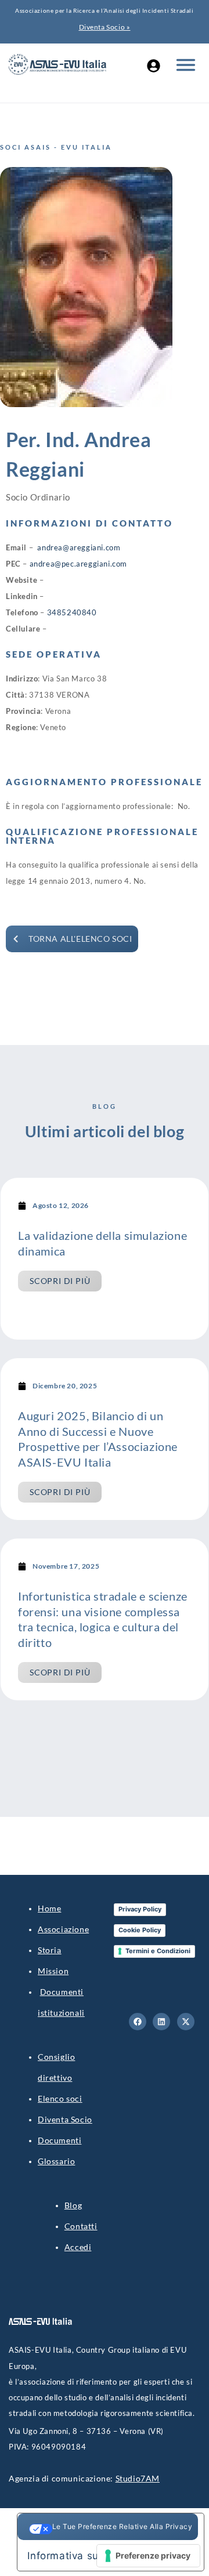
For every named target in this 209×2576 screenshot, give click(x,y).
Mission (53, 1971)
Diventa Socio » (105, 27)
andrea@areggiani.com (79, 547)
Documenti (60, 2140)
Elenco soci (60, 2098)
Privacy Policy (140, 1909)
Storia (50, 1950)
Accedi (78, 2247)
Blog (73, 2205)
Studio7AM (138, 2478)
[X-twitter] (186, 2022)
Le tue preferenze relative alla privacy (122, 2526)
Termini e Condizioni (158, 1951)
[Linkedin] (161, 2022)
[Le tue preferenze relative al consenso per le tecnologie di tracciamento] (148, 2556)
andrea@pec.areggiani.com (78, 564)
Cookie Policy (140, 1930)
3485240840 (72, 612)
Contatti (81, 2226)
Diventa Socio (65, 2119)
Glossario (56, 2161)
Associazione (63, 1929)
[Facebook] (138, 2022)
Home (49, 1908)
